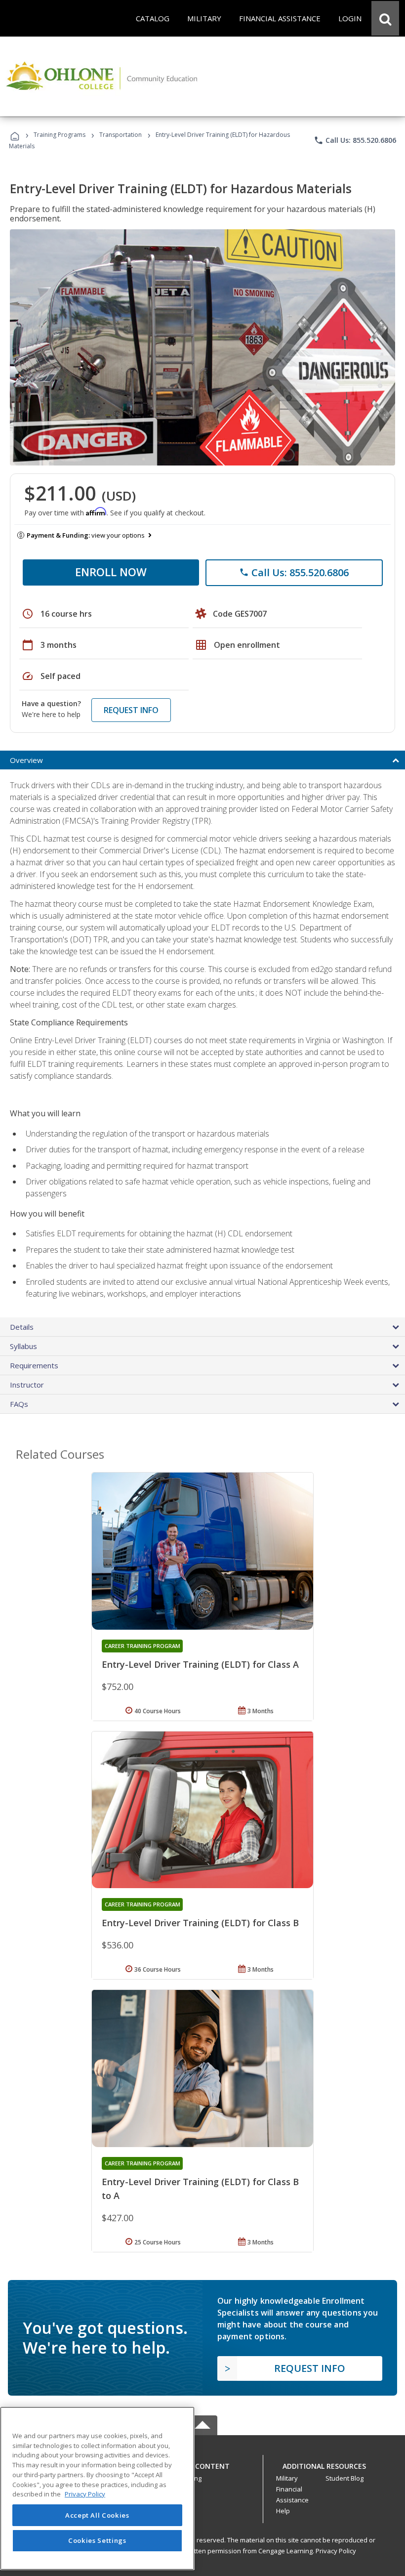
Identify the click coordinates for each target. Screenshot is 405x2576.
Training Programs (60, 135)
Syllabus (23, 1346)
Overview (26, 760)
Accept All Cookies (97, 2515)
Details (22, 1327)
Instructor (27, 1385)
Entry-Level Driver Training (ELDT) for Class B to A (200, 2189)
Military (287, 2478)
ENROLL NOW (111, 572)
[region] (97, 2488)
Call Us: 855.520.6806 (355, 140)
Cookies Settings (97, 2540)
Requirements (34, 1365)
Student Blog (344, 2478)
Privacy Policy (336, 2551)
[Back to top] (202, 2464)
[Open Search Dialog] (385, 18)
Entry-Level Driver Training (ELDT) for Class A (200, 1664)
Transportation (121, 135)
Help (283, 2511)
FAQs (19, 1404)
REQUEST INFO (131, 710)
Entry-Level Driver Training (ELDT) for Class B (200, 1923)
